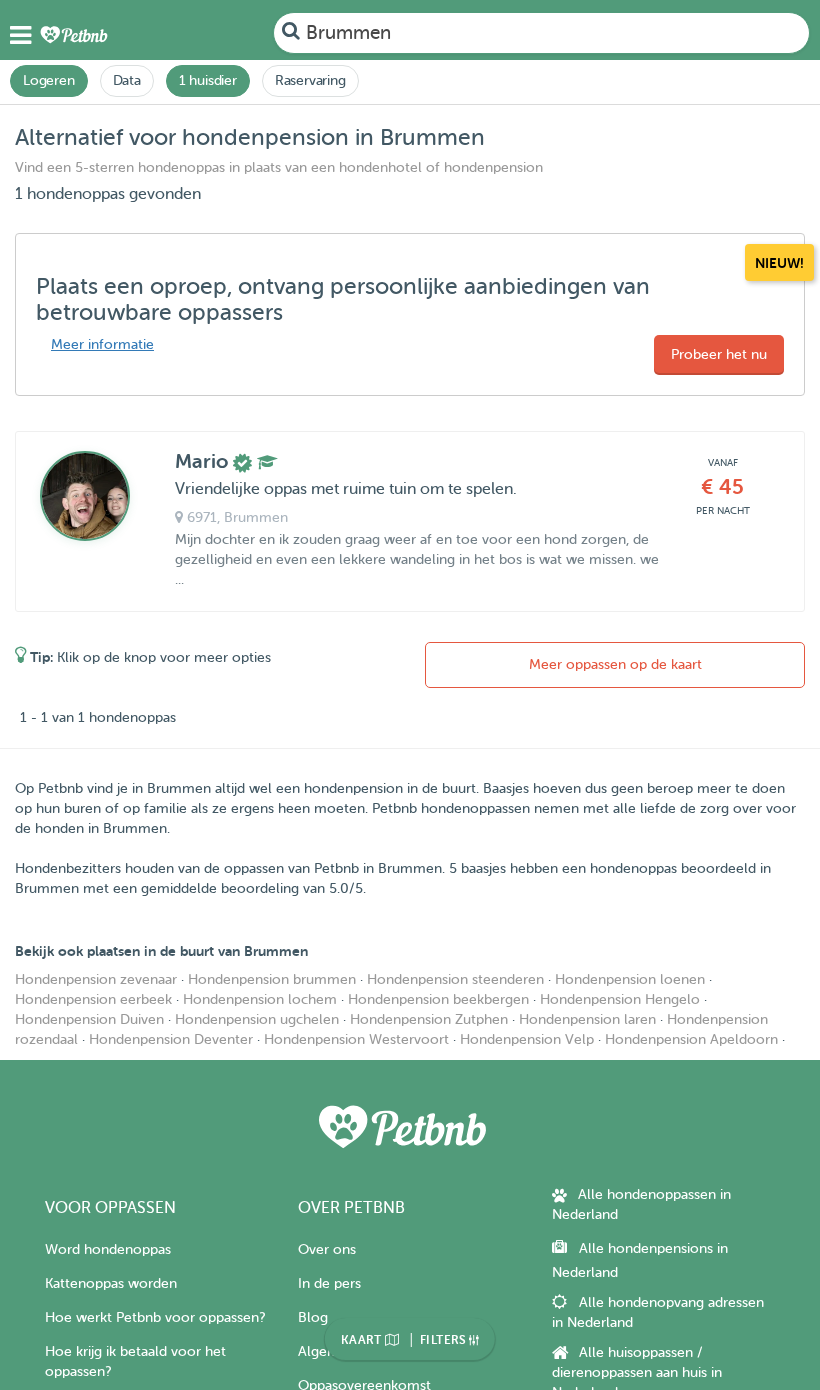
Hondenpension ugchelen (257, 1019)
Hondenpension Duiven (89, 1019)
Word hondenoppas (108, 1249)
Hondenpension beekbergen (438, 999)
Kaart (363, 1340)
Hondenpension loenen (630, 979)
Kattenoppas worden (111, 1283)
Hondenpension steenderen (455, 979)
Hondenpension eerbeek (93, 999)
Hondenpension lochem (260, 999)
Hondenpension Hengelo (620, 999)
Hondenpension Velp (527, 1039)
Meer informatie (102, 344)
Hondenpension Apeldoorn (691, 1039)
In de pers (329, 1283)
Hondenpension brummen (272, 979)
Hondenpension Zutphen (429, 1019)
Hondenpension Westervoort (356, 1039)
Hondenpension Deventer (171, 1039)
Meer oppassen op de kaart (615, 664)
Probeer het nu (719, 354)
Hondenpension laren (587, 1019)
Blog (313, 1317)
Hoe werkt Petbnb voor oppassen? (155, 1317)
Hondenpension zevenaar (96, 979)
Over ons (327, 1249)
